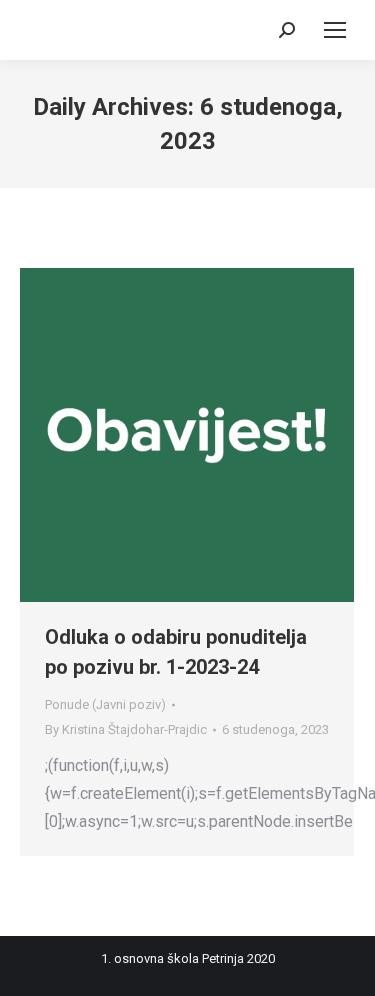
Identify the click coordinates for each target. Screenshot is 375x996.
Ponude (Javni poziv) (105, 704)
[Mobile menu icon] (335, 30)
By (126, 729)
